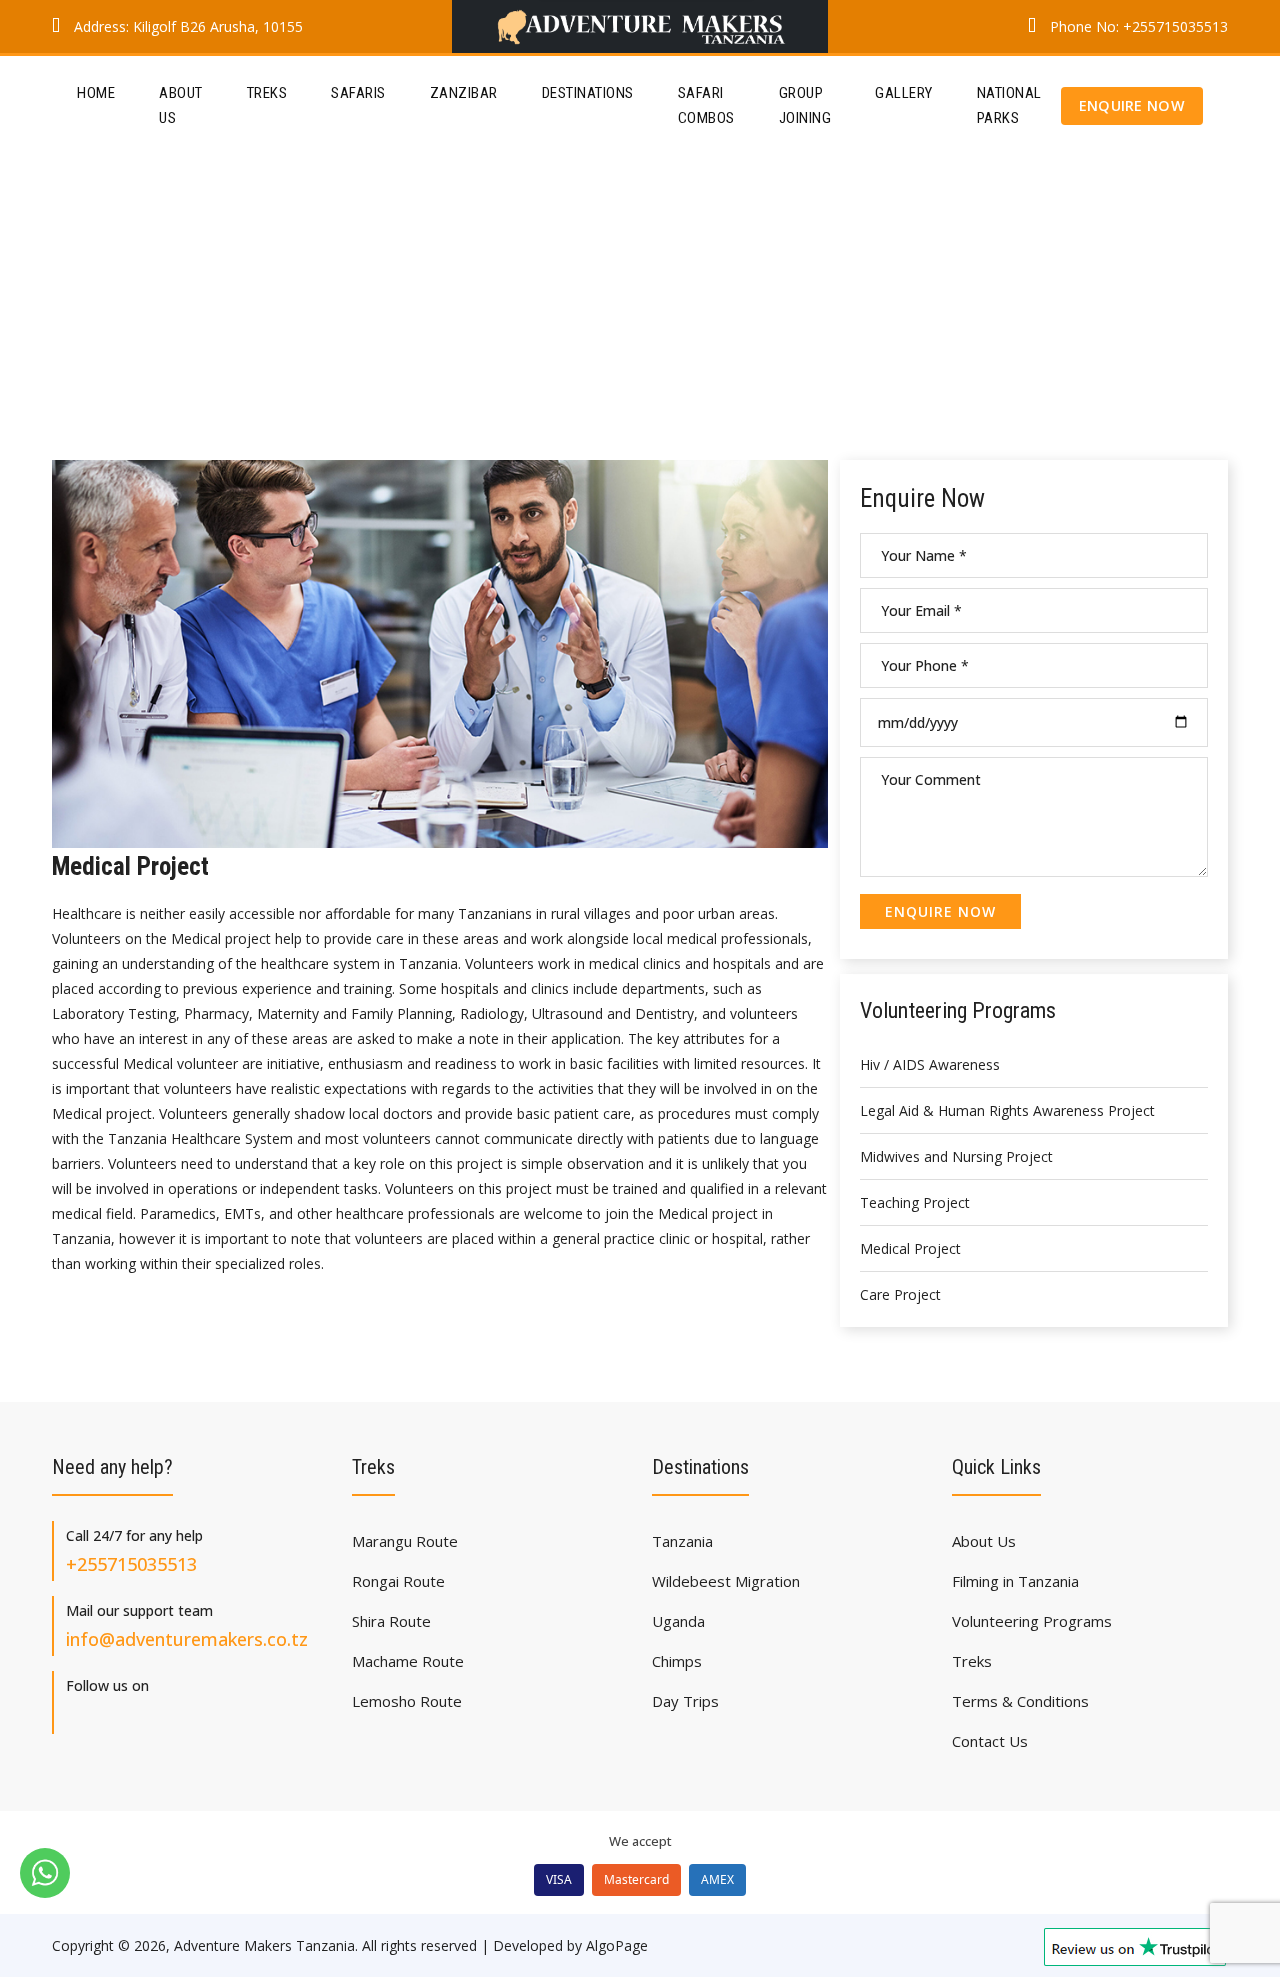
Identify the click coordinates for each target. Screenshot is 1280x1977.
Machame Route (408, 1661)
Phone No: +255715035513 (1137, 26)
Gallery (904, 93)
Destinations (588, 93)
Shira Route (391, 1621)
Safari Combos (706, 105)
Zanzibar (464, 93)
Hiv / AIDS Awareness (930, 1064)
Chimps (677, 1661)
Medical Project (910, 1248)
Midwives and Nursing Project (956, 1156)
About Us (181, 105)
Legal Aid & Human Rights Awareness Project (1007, 1110)
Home (96, 93)
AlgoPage (617, 1945)
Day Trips (685, 1701)
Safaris (358, 93)
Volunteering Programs (1032, 1621)
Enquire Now (1132, 105)
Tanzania (682, 1541)
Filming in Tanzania (1015, 1581)
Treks (267, 93)
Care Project (900, 1294)
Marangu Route (405, 1541)
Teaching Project (915, 1202)
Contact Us (990, 1741)
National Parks (1009, 105)
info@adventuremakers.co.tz (187, 1639)
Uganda (678, 1621)
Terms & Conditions (1020, 1701)
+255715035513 (131, 1564)
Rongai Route (398, 1581)
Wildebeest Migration (726, 1581)
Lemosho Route (407, 1701)
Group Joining (805, 105)
